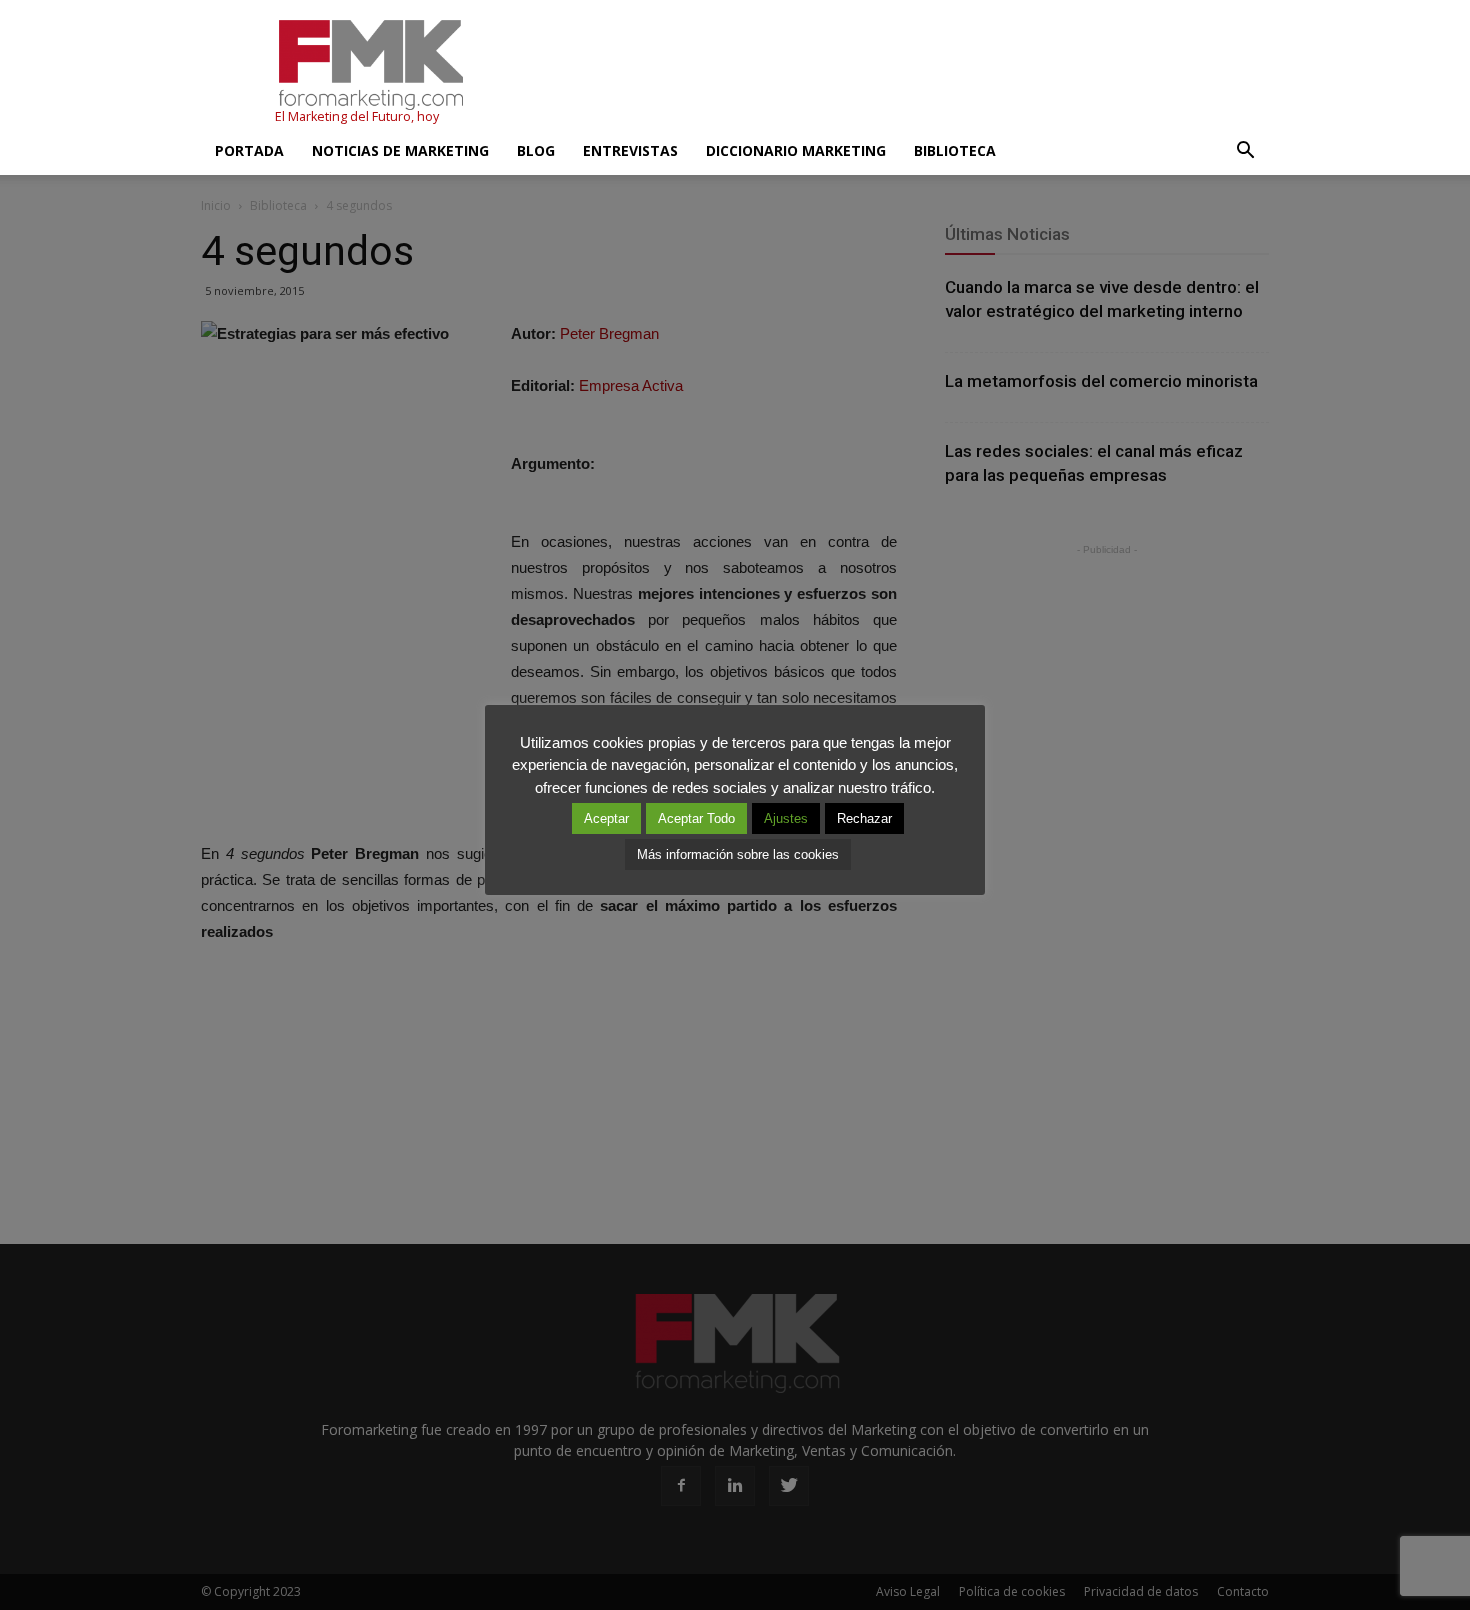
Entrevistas (630, 150)
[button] (1245, 151)
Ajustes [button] (786, 818)
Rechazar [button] (864, 818)
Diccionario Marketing (796, 150)
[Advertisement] (905, 73)
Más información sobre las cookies (738, 854)
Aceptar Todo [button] (696, 818)
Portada (249, 150)
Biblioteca (955, 150)
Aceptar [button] (606, 818)
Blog (536, 150)
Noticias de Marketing (400, 150)
